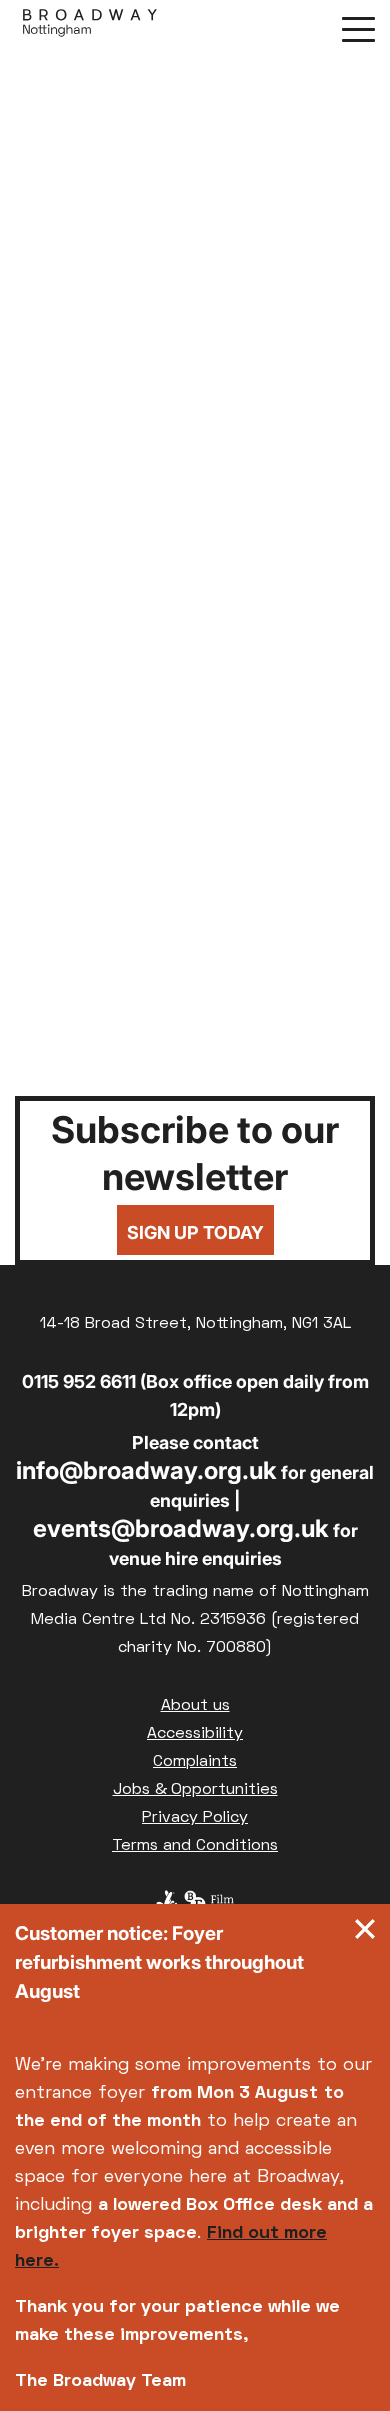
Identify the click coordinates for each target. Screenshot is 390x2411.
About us (195, 1706)
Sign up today (195, 1232)
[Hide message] (365, 1934)
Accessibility (195, 1734)
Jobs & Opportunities (195, 1790)
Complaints (195, 1762)
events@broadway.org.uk (181, 1528)
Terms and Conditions (195, 1846)
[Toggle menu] (358, 28)
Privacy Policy (195, 1818)
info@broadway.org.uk (146, 1470)
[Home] (90, 28)
